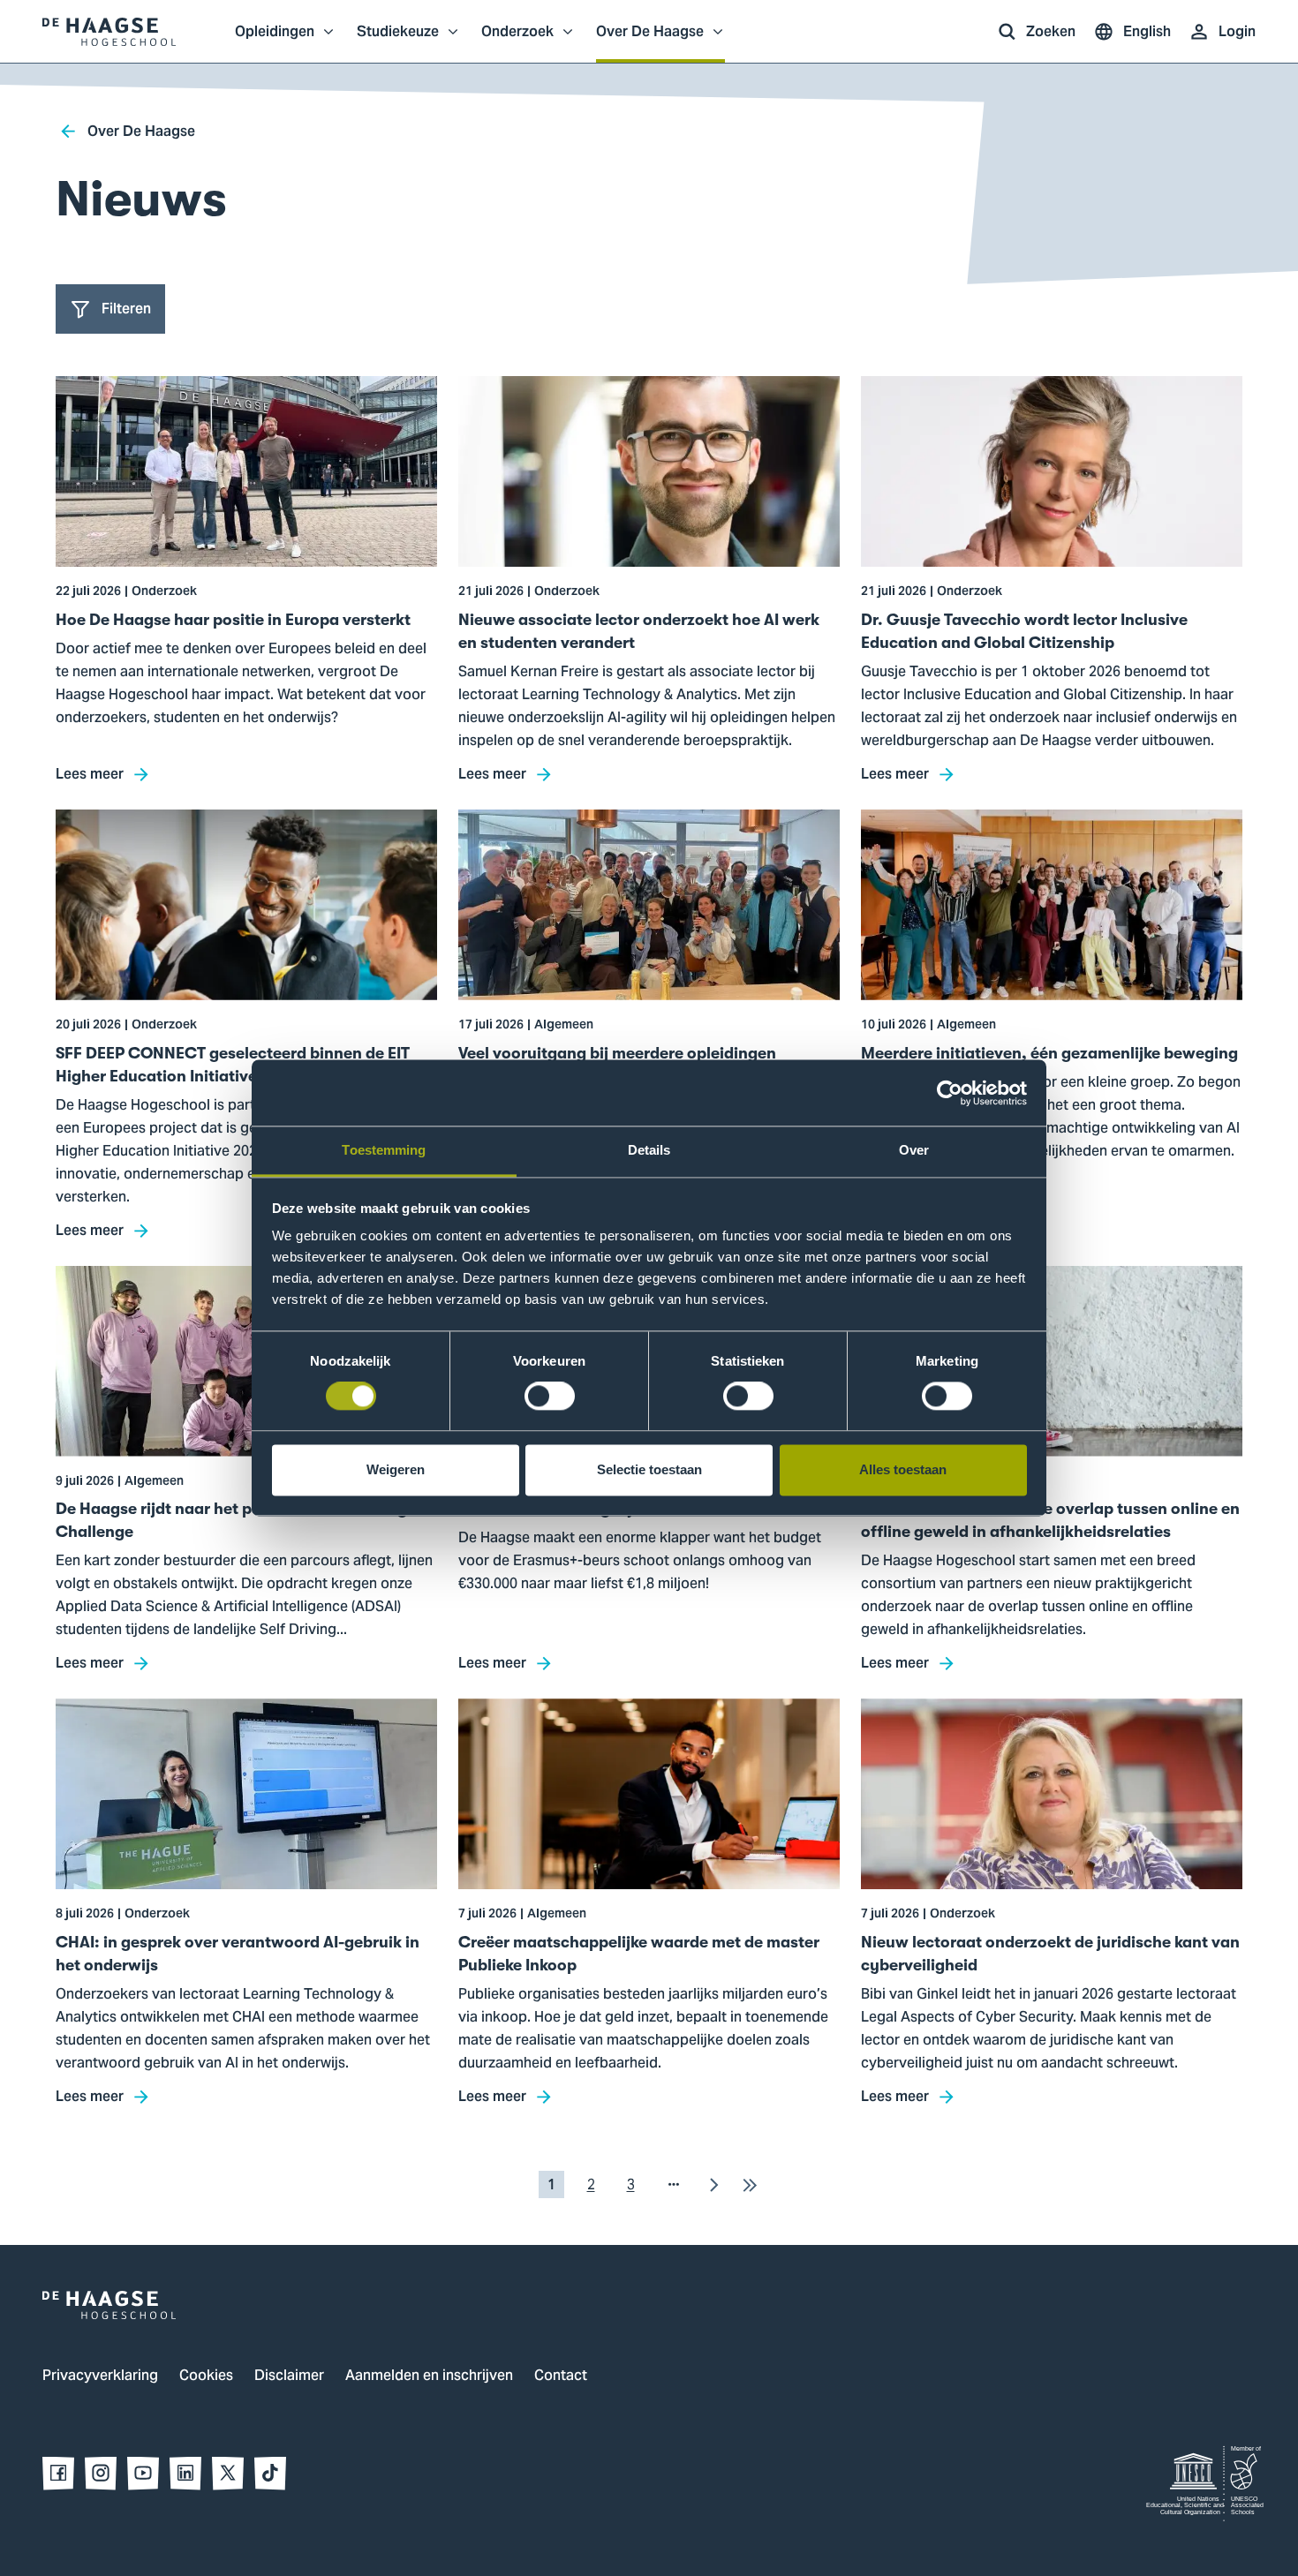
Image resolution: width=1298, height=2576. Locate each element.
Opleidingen (275, 41)
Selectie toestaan (649, 1469)
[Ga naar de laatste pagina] (750, 2184)
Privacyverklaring (100, 2376)
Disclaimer (289, 2376)
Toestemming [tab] (384, 1150)
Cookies (206, 2376)
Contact (561, 2376)
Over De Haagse (650, 41)
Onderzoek (517, 41)
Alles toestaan (903, 1469)
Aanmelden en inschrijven (429, 2376)
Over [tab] (914, 1150)
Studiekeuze (398, 41)
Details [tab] (649, 1150)
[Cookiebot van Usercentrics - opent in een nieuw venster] (950, 1093)
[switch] (550, 1397)
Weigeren (396, 1469)
